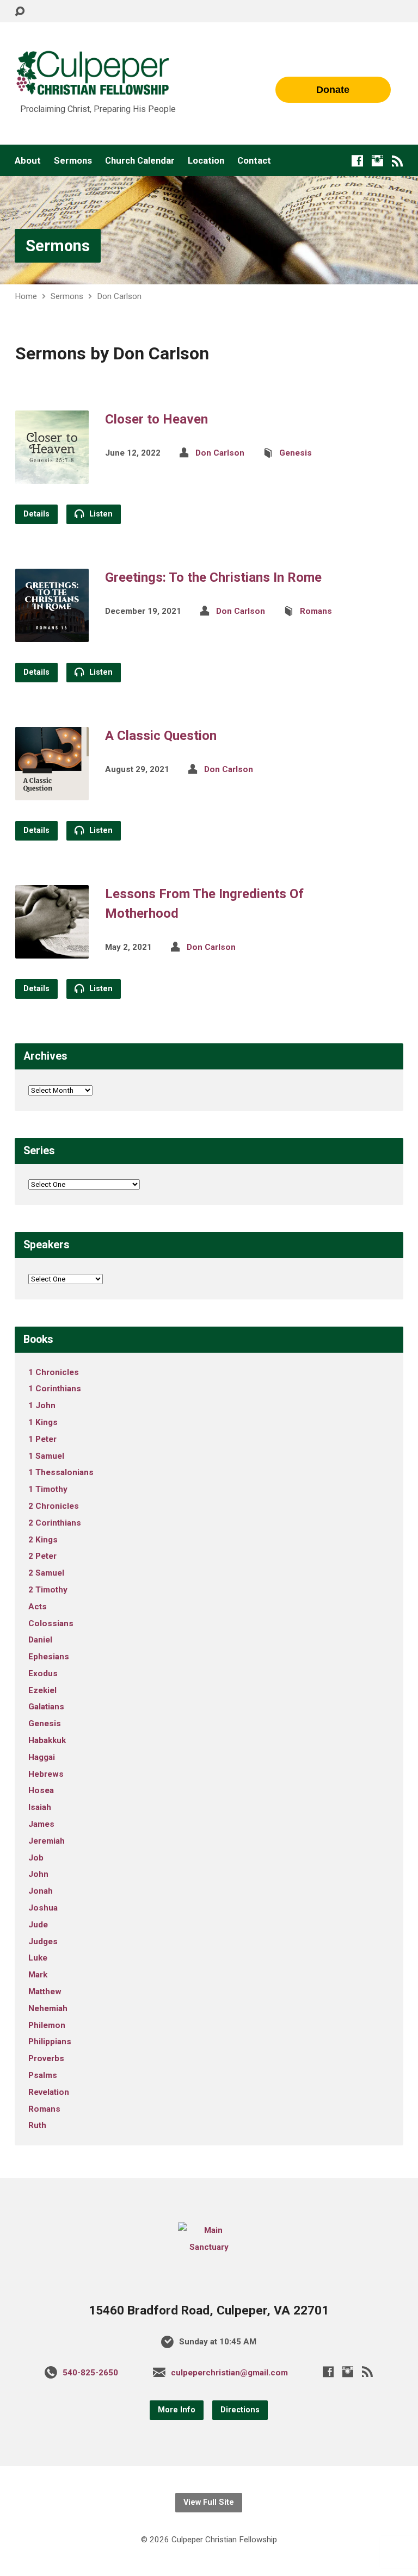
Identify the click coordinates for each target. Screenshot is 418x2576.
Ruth (37, 2125)
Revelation (49, 2092)
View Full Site (209, 2502)
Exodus (43, 1673)
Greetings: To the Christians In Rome (213, 577)
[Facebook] (357, 161)
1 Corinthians (55, 1389)
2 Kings (43, 1540)
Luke (38, 1958)
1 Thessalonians (61, 1472)
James (41, 1824)
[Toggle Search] (20, 12)
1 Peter (42, 1439)
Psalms (43, 2075)
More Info (177, 2410)
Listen (100, 514)
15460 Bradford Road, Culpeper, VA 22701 (209, 2310)
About (28, 161)
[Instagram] (377, 161)
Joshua (43, 1908)
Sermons (73, 161)
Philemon (47, 2025)
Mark (38, 1975)
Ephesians (49, 1657)
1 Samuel (46, 1456)
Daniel (40, 1640)
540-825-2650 (90, 2373)
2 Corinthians (55, 1523)
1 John (42, 1405)
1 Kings (43, 1422)
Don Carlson (119, 296)
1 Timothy (48, 1489)
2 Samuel (46, 1573)
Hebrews (46, 1774)
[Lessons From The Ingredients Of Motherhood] (52, 950)
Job (36, 1858)
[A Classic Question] (52, 792)
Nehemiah (48, 2008)
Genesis (296, 453)
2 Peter (42, 1556)
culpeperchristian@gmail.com (229, 2373)
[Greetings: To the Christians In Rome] (52, 634)
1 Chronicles (54, 1372)
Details (36, 514)
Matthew (45, 1992)
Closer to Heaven (156, 419)
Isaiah (40, 1807)
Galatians (46, 1707)
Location (206, 161)
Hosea (41, 1790)
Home (26, 296)
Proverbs (46, 2058)
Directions (240, 2410)
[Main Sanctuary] (209, 2247)
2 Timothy (48, 1590)
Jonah (41, 1891)
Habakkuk (47, 1740)
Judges (43, 1942)
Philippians (50, 2042)
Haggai (42, 1757)
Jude (38, 1925)
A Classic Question (161, 736)
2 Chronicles (54, 1506)
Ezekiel (42, 1690)
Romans (316, 611)
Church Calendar (140, 161)
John (38, 1874)
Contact (254, 161)
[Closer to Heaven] (52, 475)
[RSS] (398, 161)
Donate (333, 90)
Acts (38, 1607)
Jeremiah (47, 1841)
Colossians (51, 1623)
